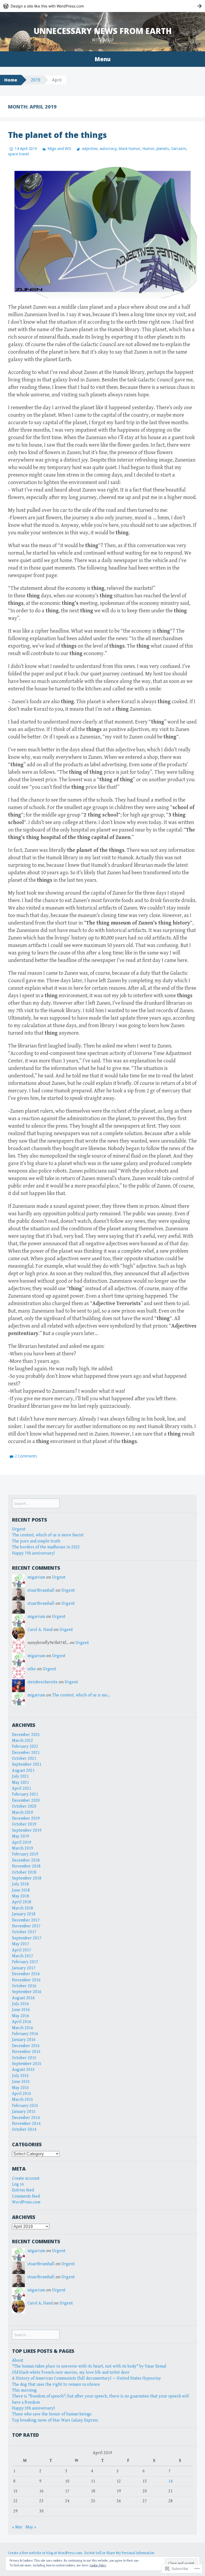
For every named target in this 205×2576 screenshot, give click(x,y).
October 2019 (24, 1824)
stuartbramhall (41, 1590)
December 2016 (26, 1974)
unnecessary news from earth (103, 31)
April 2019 (22, 1842)
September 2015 (27, 2064)
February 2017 (25, 1962)
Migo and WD (59, 148)
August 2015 (23, 2070)
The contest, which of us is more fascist (48, 1535)
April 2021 (22, 1788)
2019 (36, 80)
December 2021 (26, 1753)
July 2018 (20, 1884)
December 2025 (26, 1735)
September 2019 (27, 1830)
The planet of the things (57, 135)
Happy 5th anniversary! (33, 2408)
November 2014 (26, 2124)
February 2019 (25, 1854)
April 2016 (22, 2022)
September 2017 (27, 1938)
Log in (18, 2184)
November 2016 (26, 1980)
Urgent (19, 1529)
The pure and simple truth (36, 1541)
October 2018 (24, 1872)
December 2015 (26, 2046)
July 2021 (20, 1776)
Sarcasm (179, 148)
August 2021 (23, 1771)
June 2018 (21, 1890)
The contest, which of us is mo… (81, 1695)
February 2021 (25, 1794)
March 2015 (23, 2100)
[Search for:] (36, 1504)
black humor (129, 148)
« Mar (17, 2527)
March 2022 (23, 1741)
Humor (148, 148)
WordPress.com (26, 2202)
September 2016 (27, 1992)
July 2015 (20, 2076)
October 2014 (24, 2130)
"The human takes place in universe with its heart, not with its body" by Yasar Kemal (89, 2366)
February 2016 (25, 2034)
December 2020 (26, 1801)
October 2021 (24, 1759)
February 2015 (25, 2106)
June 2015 (21, 2082)
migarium (36, 1577)
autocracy (108, 148)
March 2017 (23, 1956)
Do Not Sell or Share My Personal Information (119, 2553)
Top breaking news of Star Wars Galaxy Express (55, 2420)
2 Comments (26, 1456)
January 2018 (24, 1914)
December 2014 (26, 2118)
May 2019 (21, 1836)
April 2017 (22, 1950)
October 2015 (24, 2058)
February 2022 (25, 1747)
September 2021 (27, 1764)
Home (11, 80)
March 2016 (23, 2028)
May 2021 (21, 1783)
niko (32, 1669)
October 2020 (24, 1806)
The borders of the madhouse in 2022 (46, 1547)
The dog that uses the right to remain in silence (56, 2384)
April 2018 (22, 1902)
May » (31, 2527)
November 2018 (26, 1866)
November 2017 (26, 1926)
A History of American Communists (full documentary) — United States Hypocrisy (86, 2378)
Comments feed (26, 2196)
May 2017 (21, 1944)
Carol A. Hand (40, 1630)
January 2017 (24, 1968)
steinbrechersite (43, 1682)
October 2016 (24, 1986)
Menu (102, 59)
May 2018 (21, 1896)
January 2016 (24, 2040)
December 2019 (26, 1818)
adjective (90, 148)
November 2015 (26, 2052)
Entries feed (23, 2190)
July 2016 (20, 2004)
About (18, 2360)
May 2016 (21, 2016)
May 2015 (21, 2088)
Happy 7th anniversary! (33, 1553)
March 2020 (23, 1813)
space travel (18, 154)
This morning (24, 2390)
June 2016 (21, 2010)
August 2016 (23, 1998)
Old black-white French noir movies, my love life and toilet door (71, 2372)
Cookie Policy (98, 2565)
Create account (26, 2178)
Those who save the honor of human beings (52, 2414)
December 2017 (26, 1920)
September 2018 (27, 1878)
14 (171, 2481)
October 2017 (24, 1932)
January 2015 (24, 2112)
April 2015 (22, 2094)
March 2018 (23, 1908)
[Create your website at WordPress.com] (102, 6)
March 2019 (23, 1848)
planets (163, 148)
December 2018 (26, 1860)
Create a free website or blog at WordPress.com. (45, 2553)
